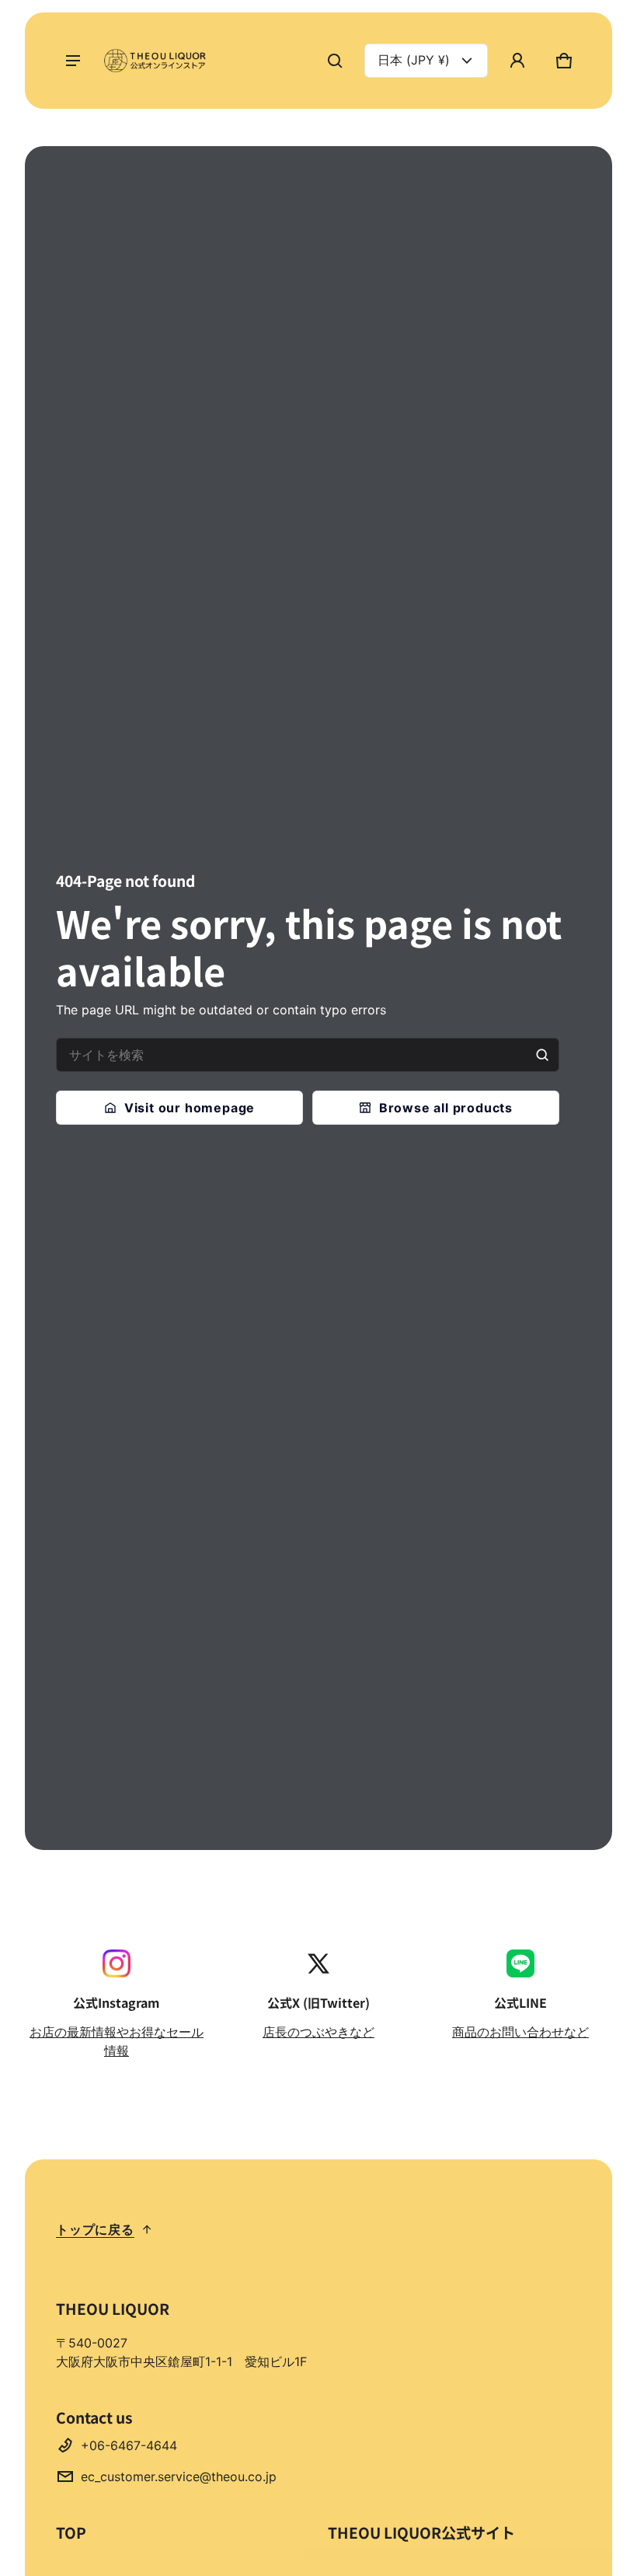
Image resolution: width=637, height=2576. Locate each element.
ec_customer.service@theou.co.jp (179, 2477)
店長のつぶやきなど (318, 2032)
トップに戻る (95, 2229)
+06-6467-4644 (129, 2445)
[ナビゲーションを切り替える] (73, 61)
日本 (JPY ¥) (414, 60)
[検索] (542, 1055)
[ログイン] (517, 61)
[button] (335, 61)
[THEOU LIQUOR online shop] (157, 61)
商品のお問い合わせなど (520, 2032)
